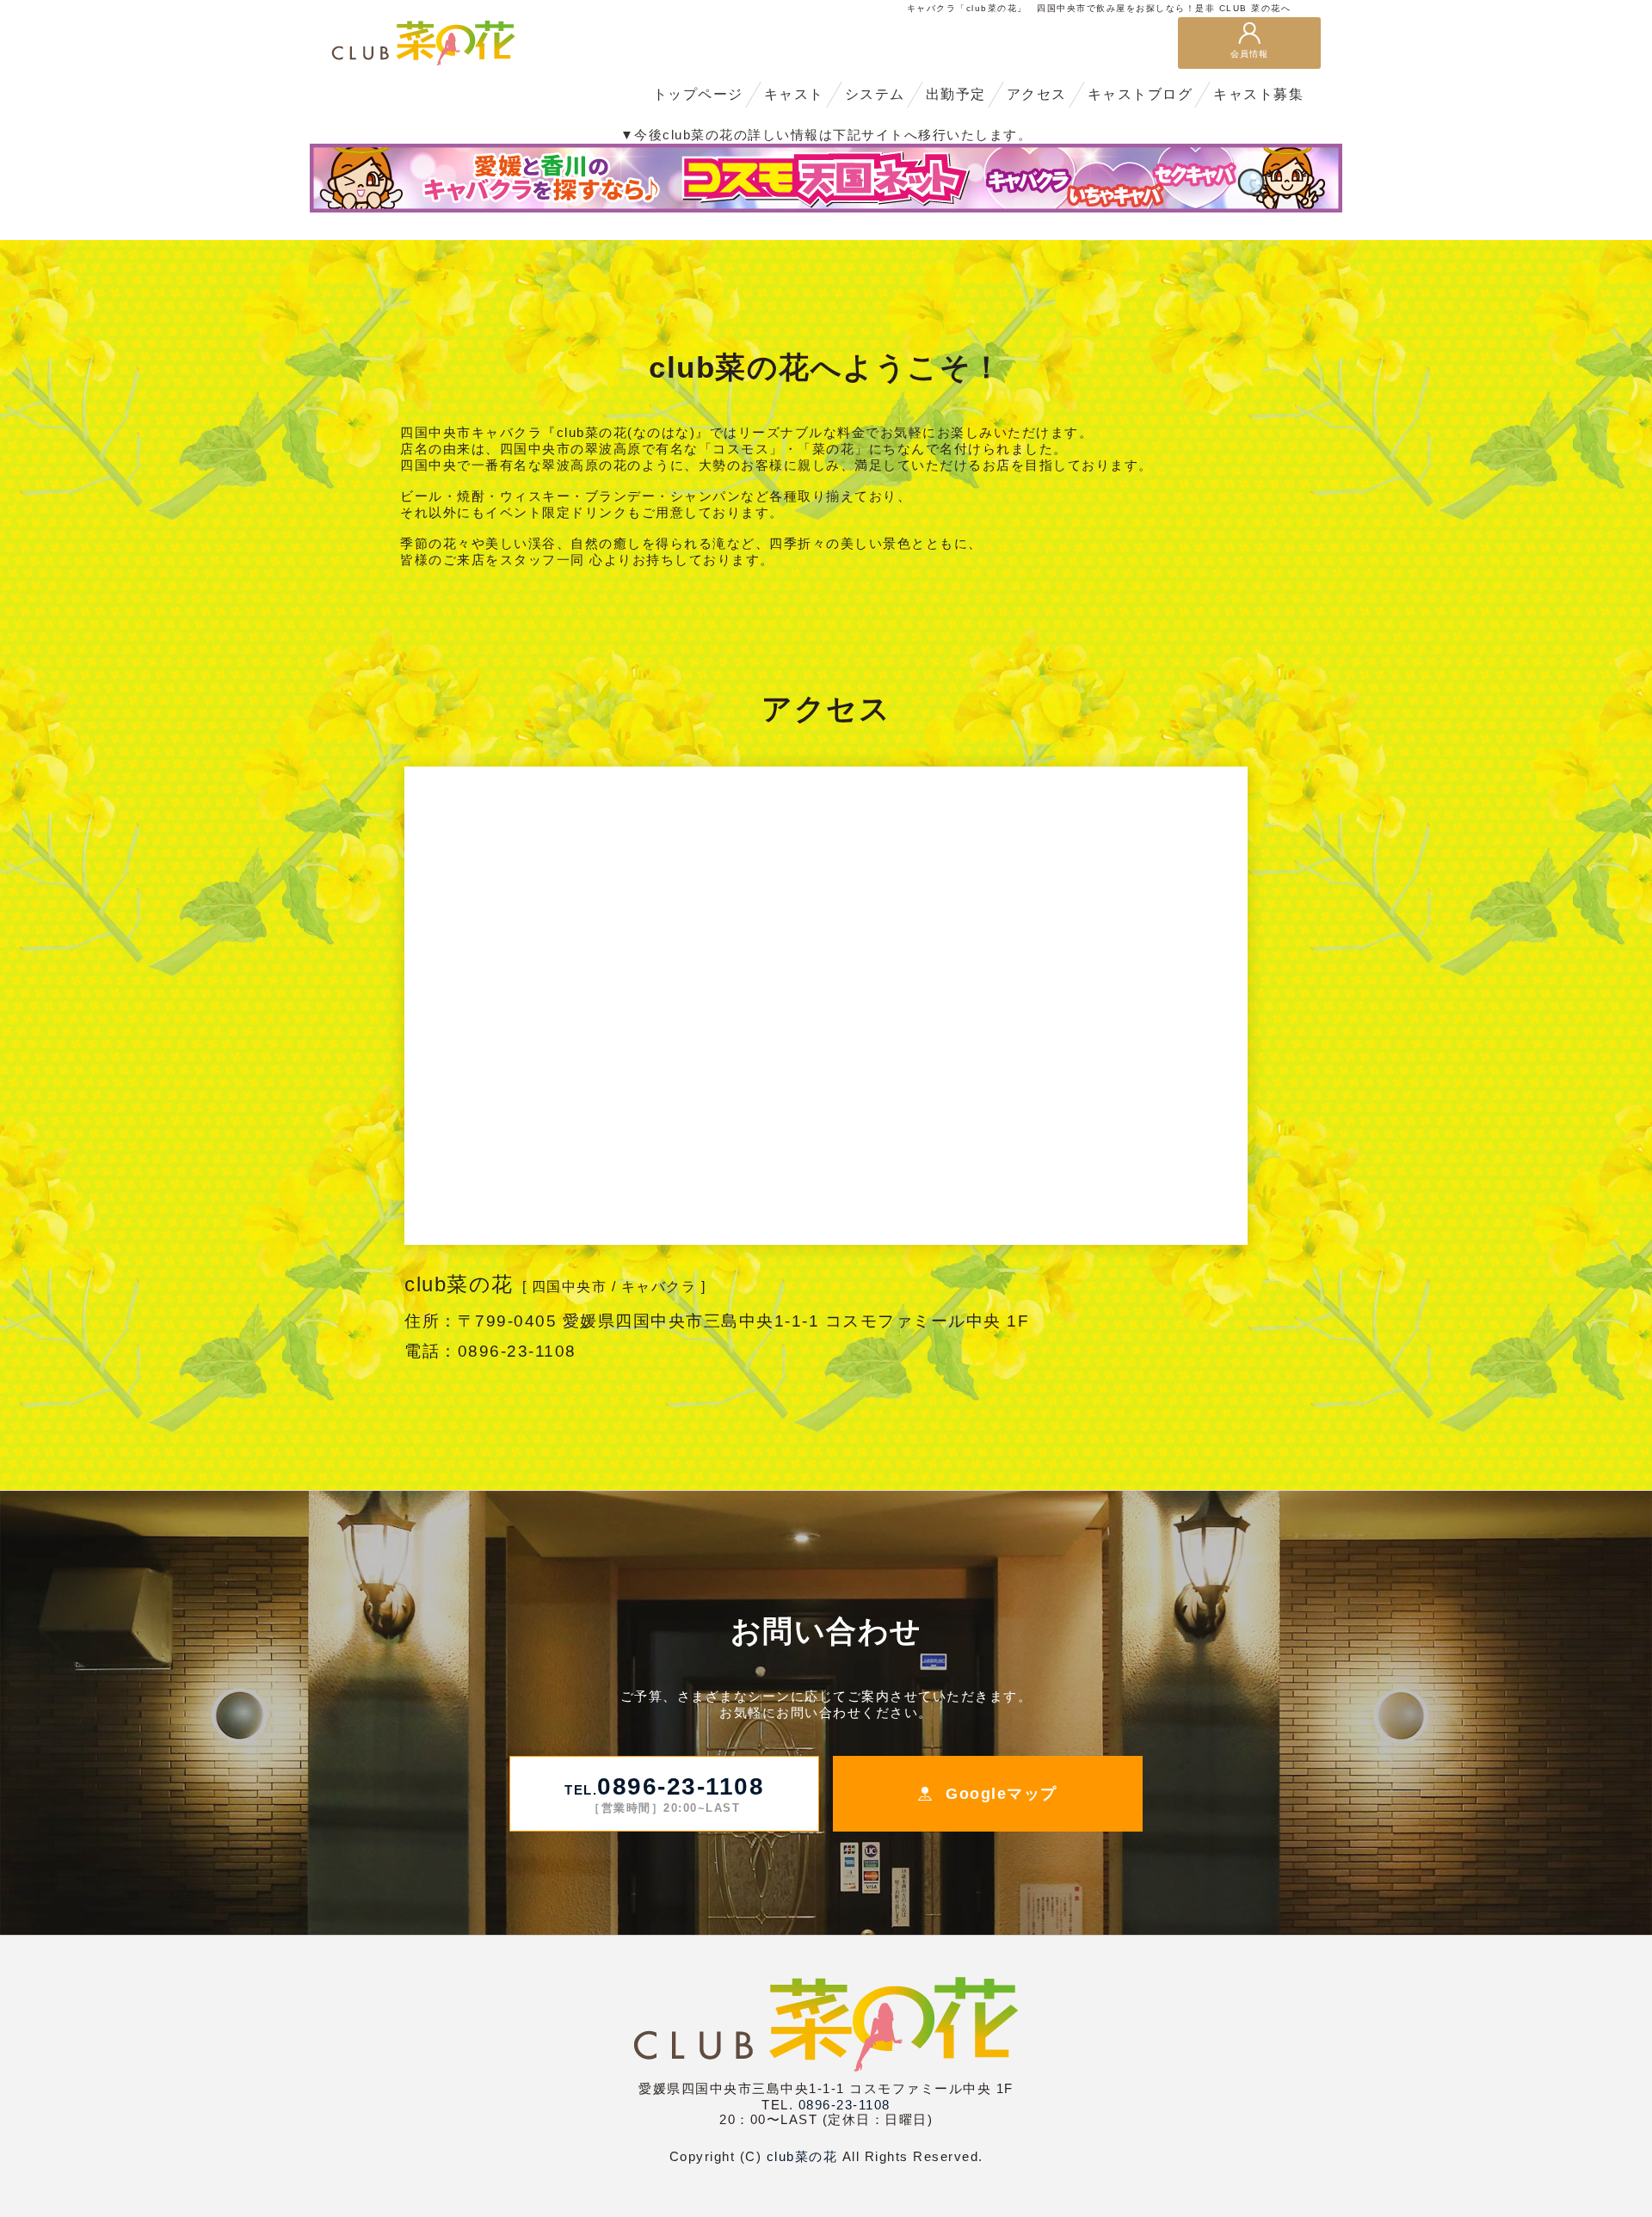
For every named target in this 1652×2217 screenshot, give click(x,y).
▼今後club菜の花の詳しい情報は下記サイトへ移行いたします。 (826, 135)
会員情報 (1249, 54)
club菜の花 (802, 2156)
